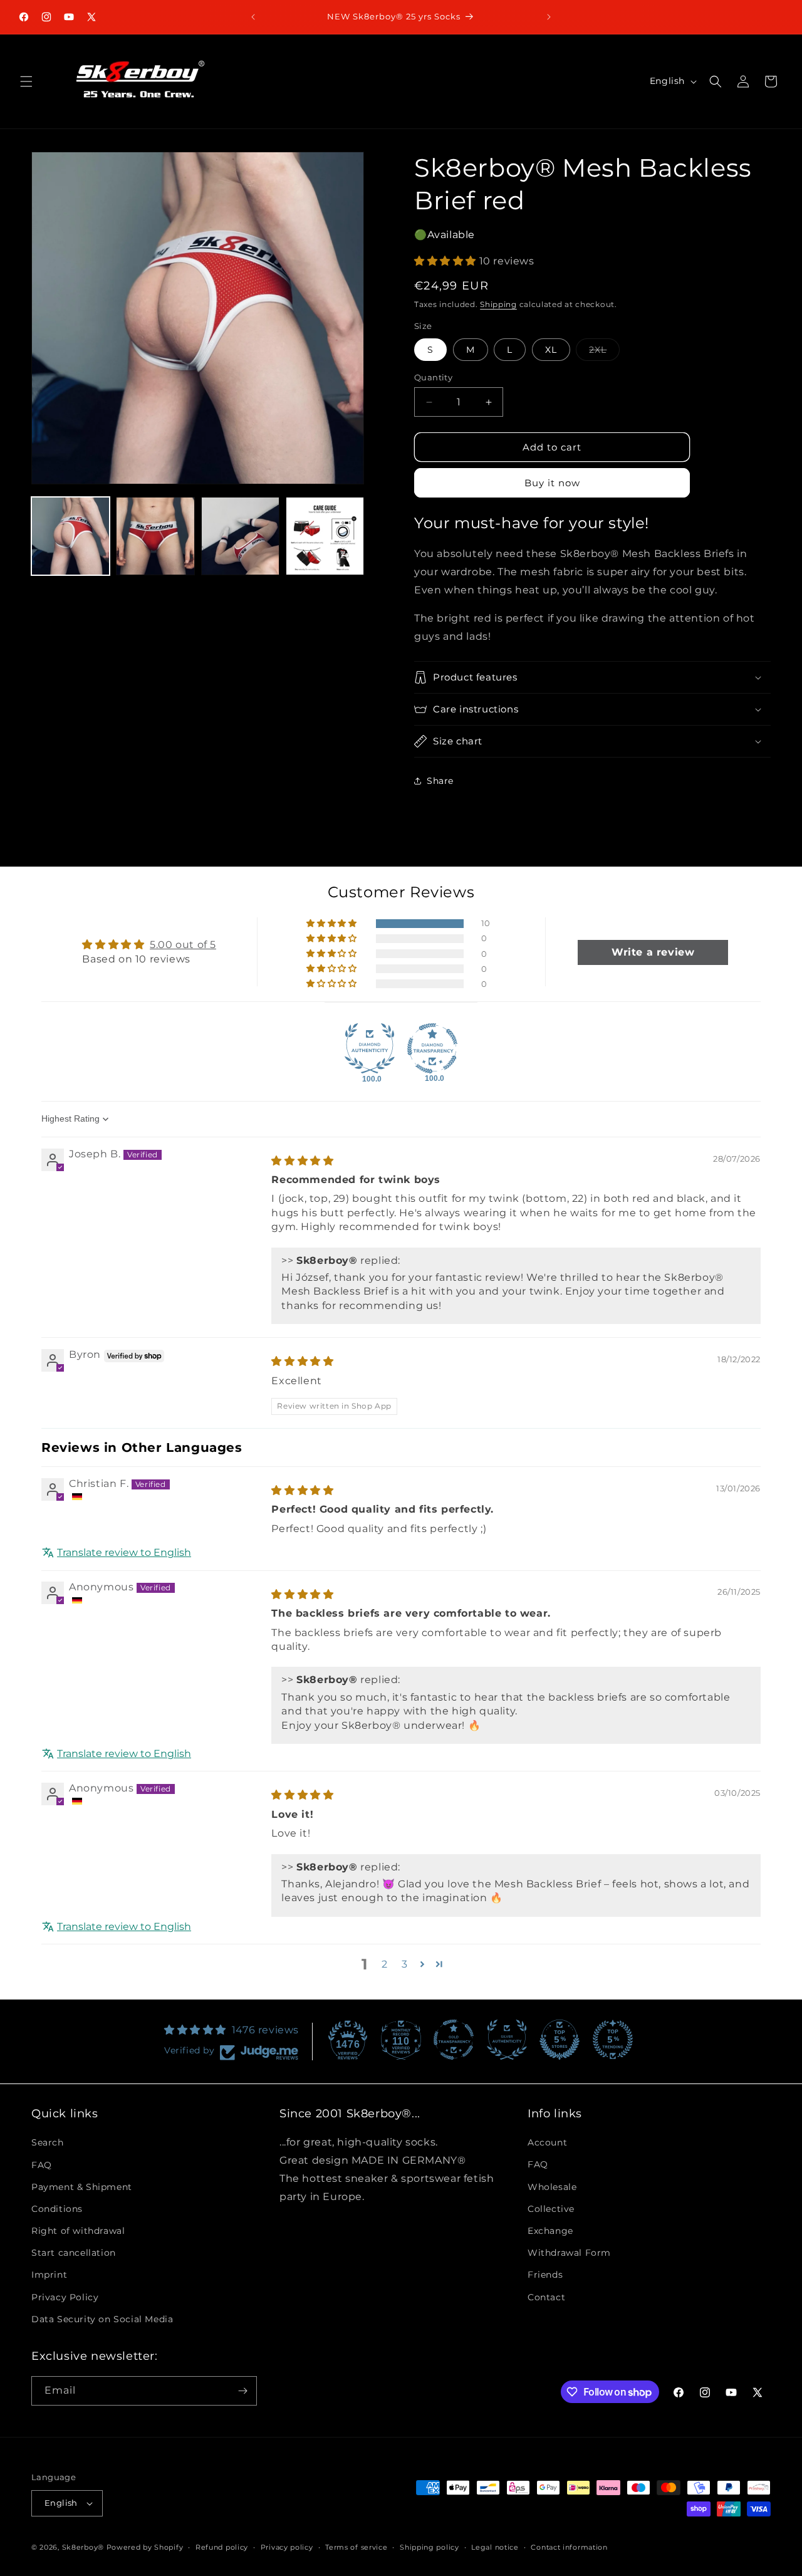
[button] (26, 81)
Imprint (49, 2275)
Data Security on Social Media (102, 2319)
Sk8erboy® (83, 2547)
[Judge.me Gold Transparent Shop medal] (454, 2040)
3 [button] (405, 1964)
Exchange (550, 2231)
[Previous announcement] (253, 17)
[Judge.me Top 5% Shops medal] (560, 2040)
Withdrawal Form (569, 2253)
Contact (546, 2297)
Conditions (57, 2209)
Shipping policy (430, 2547)
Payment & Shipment (82, 2186)
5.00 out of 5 (183, 945)
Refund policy (222, 2547)
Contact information (569, 2547)
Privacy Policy (65, 2297)
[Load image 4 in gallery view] (325, 536)
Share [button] (440, 781)
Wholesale (552, 2186)
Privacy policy (287, 2547)
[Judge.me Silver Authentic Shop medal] (507, 2040)
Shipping (498, 304)
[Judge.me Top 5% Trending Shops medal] (613, 2040)
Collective (551, 2209)
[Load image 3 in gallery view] (240, 536)
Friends (545, 2275)
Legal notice (495, 2547)
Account (547, 2142)
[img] (302, 1161)
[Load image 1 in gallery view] (70, 536)
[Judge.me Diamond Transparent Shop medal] (432, 1048)
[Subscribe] (242, 2391)
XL (551, 350)
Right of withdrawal (78, 2231)
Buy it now (552, 483)
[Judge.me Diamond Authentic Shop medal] (370, 1048)
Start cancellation (74, 2253)
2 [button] (385, 1964)
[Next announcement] (549, 17)
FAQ (42, 2164)
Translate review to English (124, 1553)
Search (48, 2142)
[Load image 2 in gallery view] (155, 536)
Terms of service (356, 2547)
